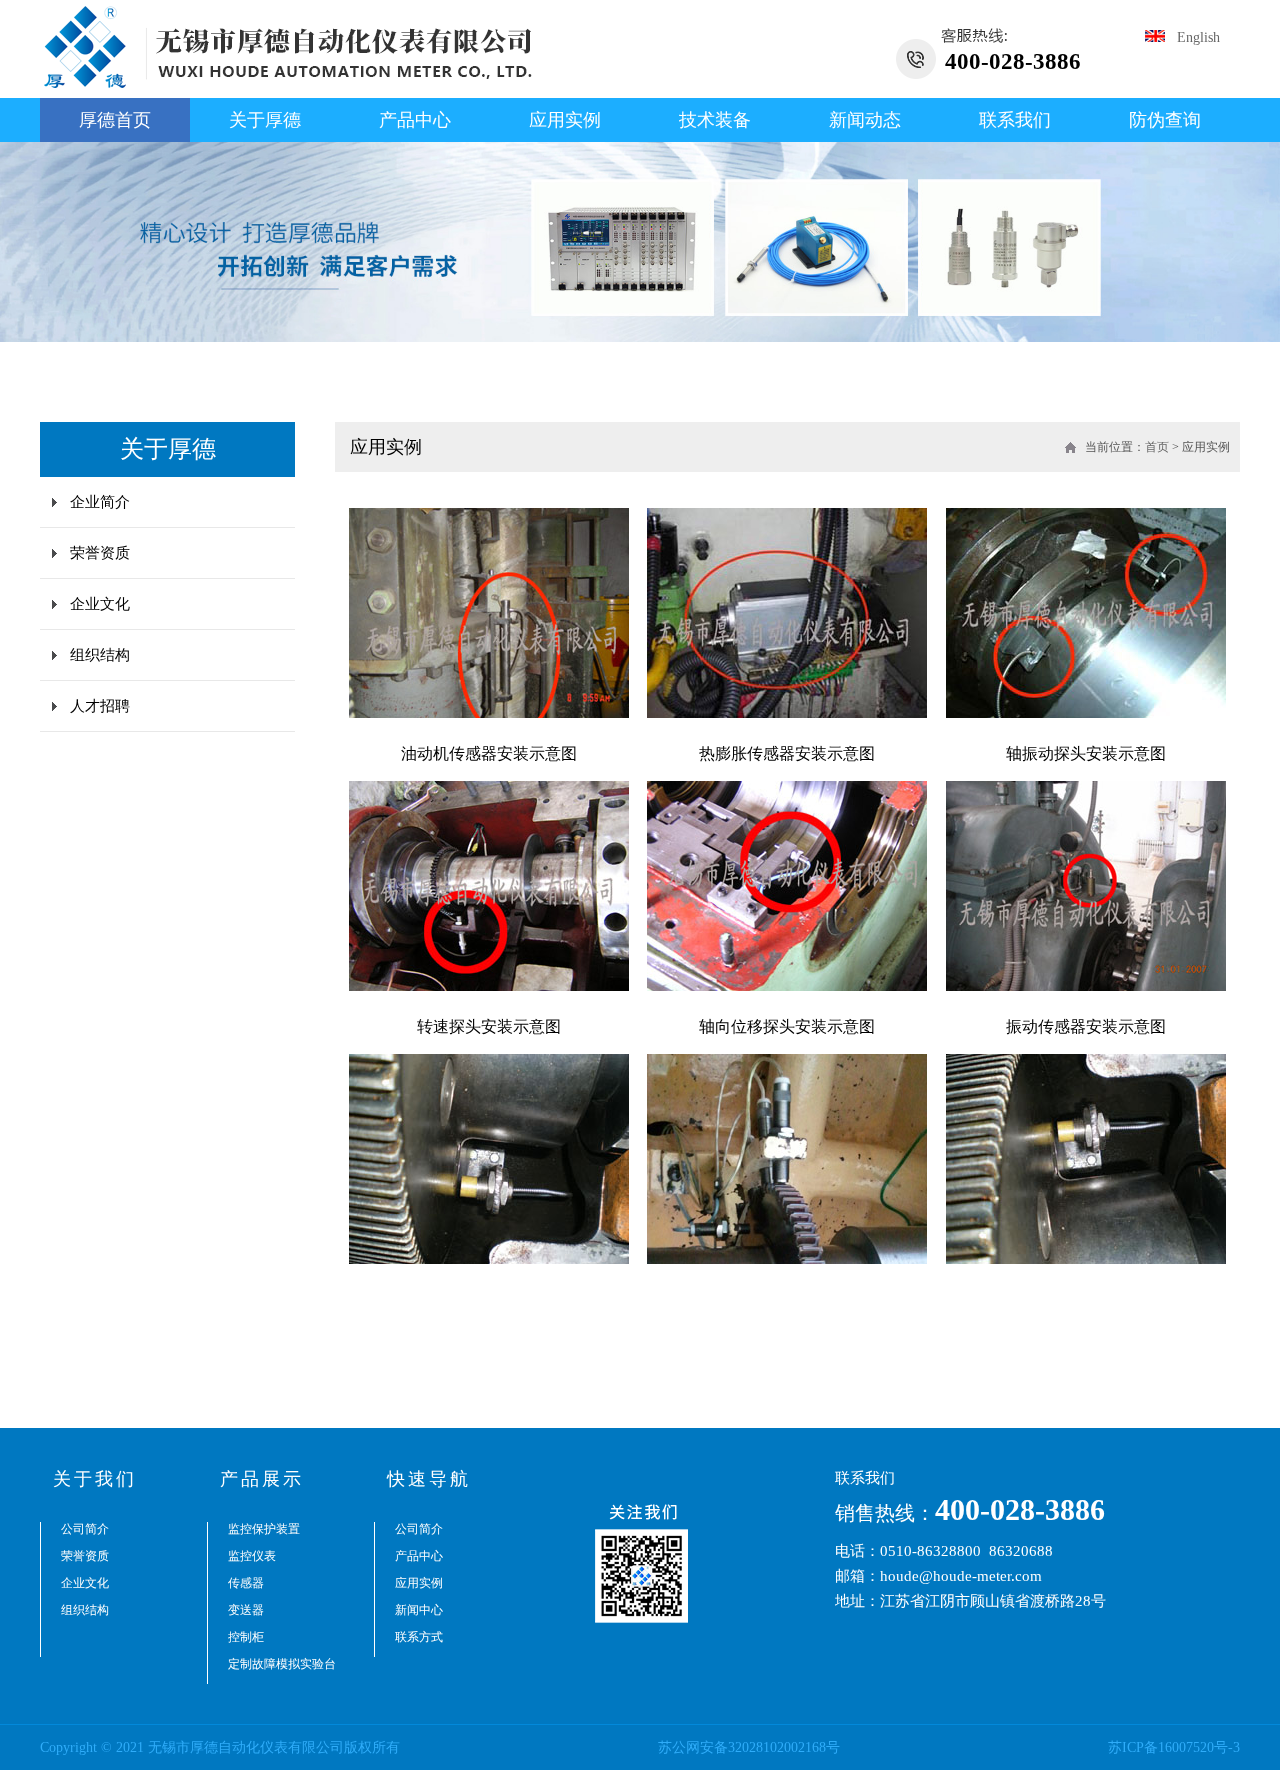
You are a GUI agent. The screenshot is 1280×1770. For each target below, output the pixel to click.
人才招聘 (100, 706)
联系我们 (1015, 120)
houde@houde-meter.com (961, 1576)
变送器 (246, 1610)
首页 (1157, 447)
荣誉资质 (100, 553)
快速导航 (429, 1479)
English (1192, 37)
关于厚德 (265, 120)
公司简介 (85, 1529)
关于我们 (95, 1479)
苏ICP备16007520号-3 (1174, 1747)
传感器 (246, 1583)
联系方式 (419, 1637)
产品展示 (262, 1479)
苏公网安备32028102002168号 (749, 1747)
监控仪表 (252, 1556)
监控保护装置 (264, 1529)
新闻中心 (419, 1610)
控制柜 (246, 1637)
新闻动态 (865, 120)
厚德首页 (115, 120)
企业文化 (100, 604)
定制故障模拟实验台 (282, 1664)
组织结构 (100, 655)
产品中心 (415, 120)
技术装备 (715, 120)
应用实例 (565, 120)
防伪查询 (1165, 120)
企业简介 (100, 502)
